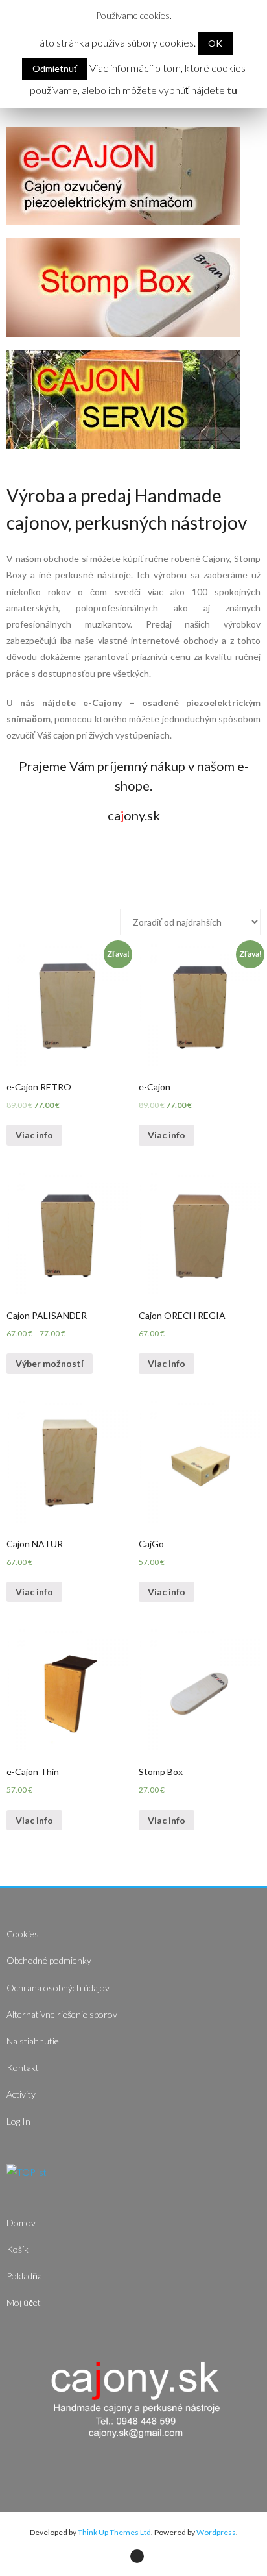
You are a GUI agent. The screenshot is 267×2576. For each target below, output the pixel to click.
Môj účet (24, 2302)
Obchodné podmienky (49, 1960)
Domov (21, 2223)
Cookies (23, 1934)
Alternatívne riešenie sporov (62, 2014)
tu (232, 90)
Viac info (34, 1135)
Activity (21, 2094)
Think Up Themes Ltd (114, 2532)
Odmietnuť (55, 68)
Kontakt (23, 2067)
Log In (18, 2121)
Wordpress (216, 2532)
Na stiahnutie (33, 2041)
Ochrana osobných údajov (58, 1988)
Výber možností (50, 1363)
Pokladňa (24, 2276)
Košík (17, 2249)
